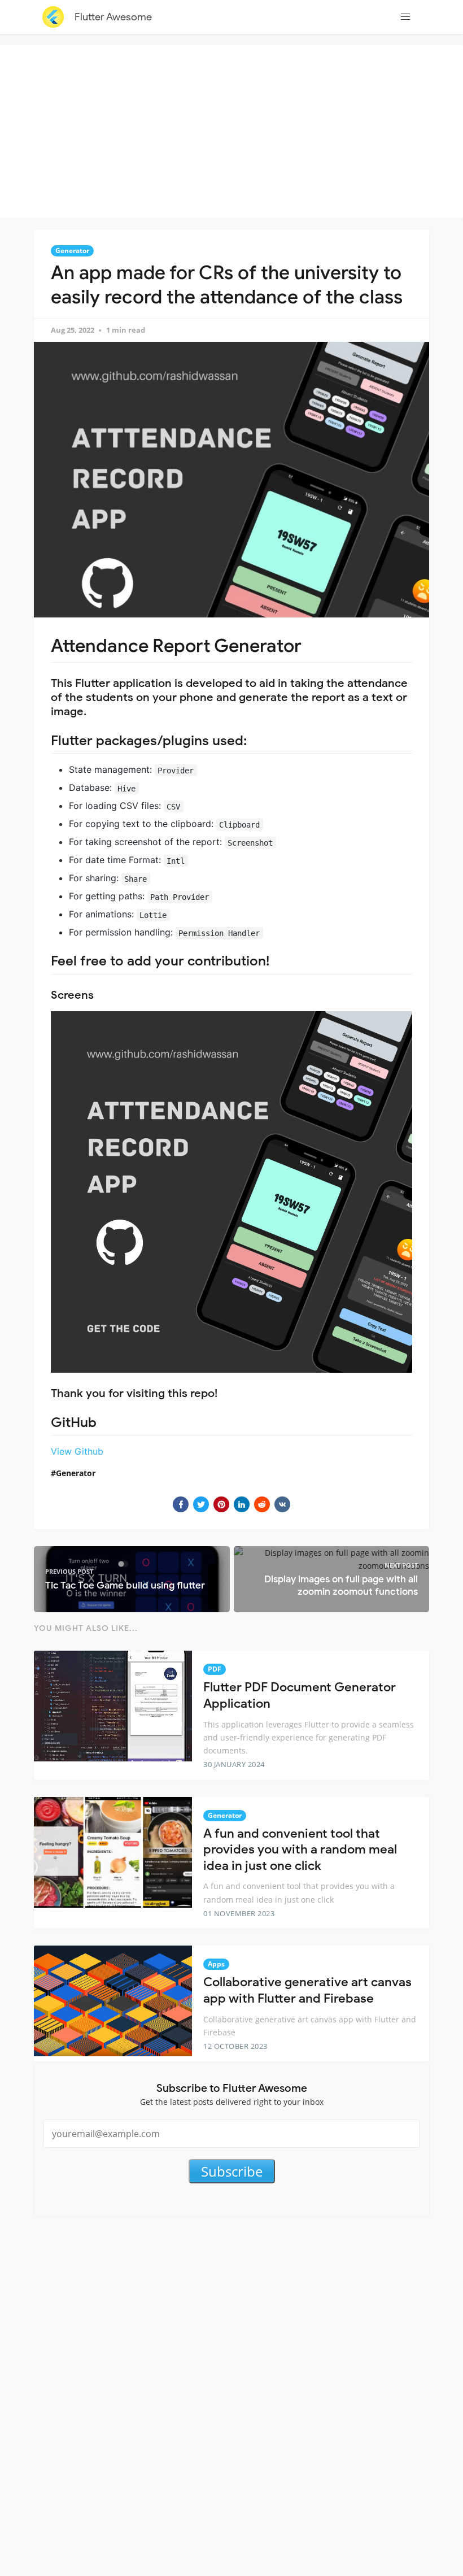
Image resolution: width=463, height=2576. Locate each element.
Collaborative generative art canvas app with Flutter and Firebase (307, 1990)
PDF (215, 1669)
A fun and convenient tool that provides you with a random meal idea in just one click (300, 1850)
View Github (77, 1451)
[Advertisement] (234, 130)
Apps (216, 1964)
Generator (72, 251)
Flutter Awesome (113, 17)
